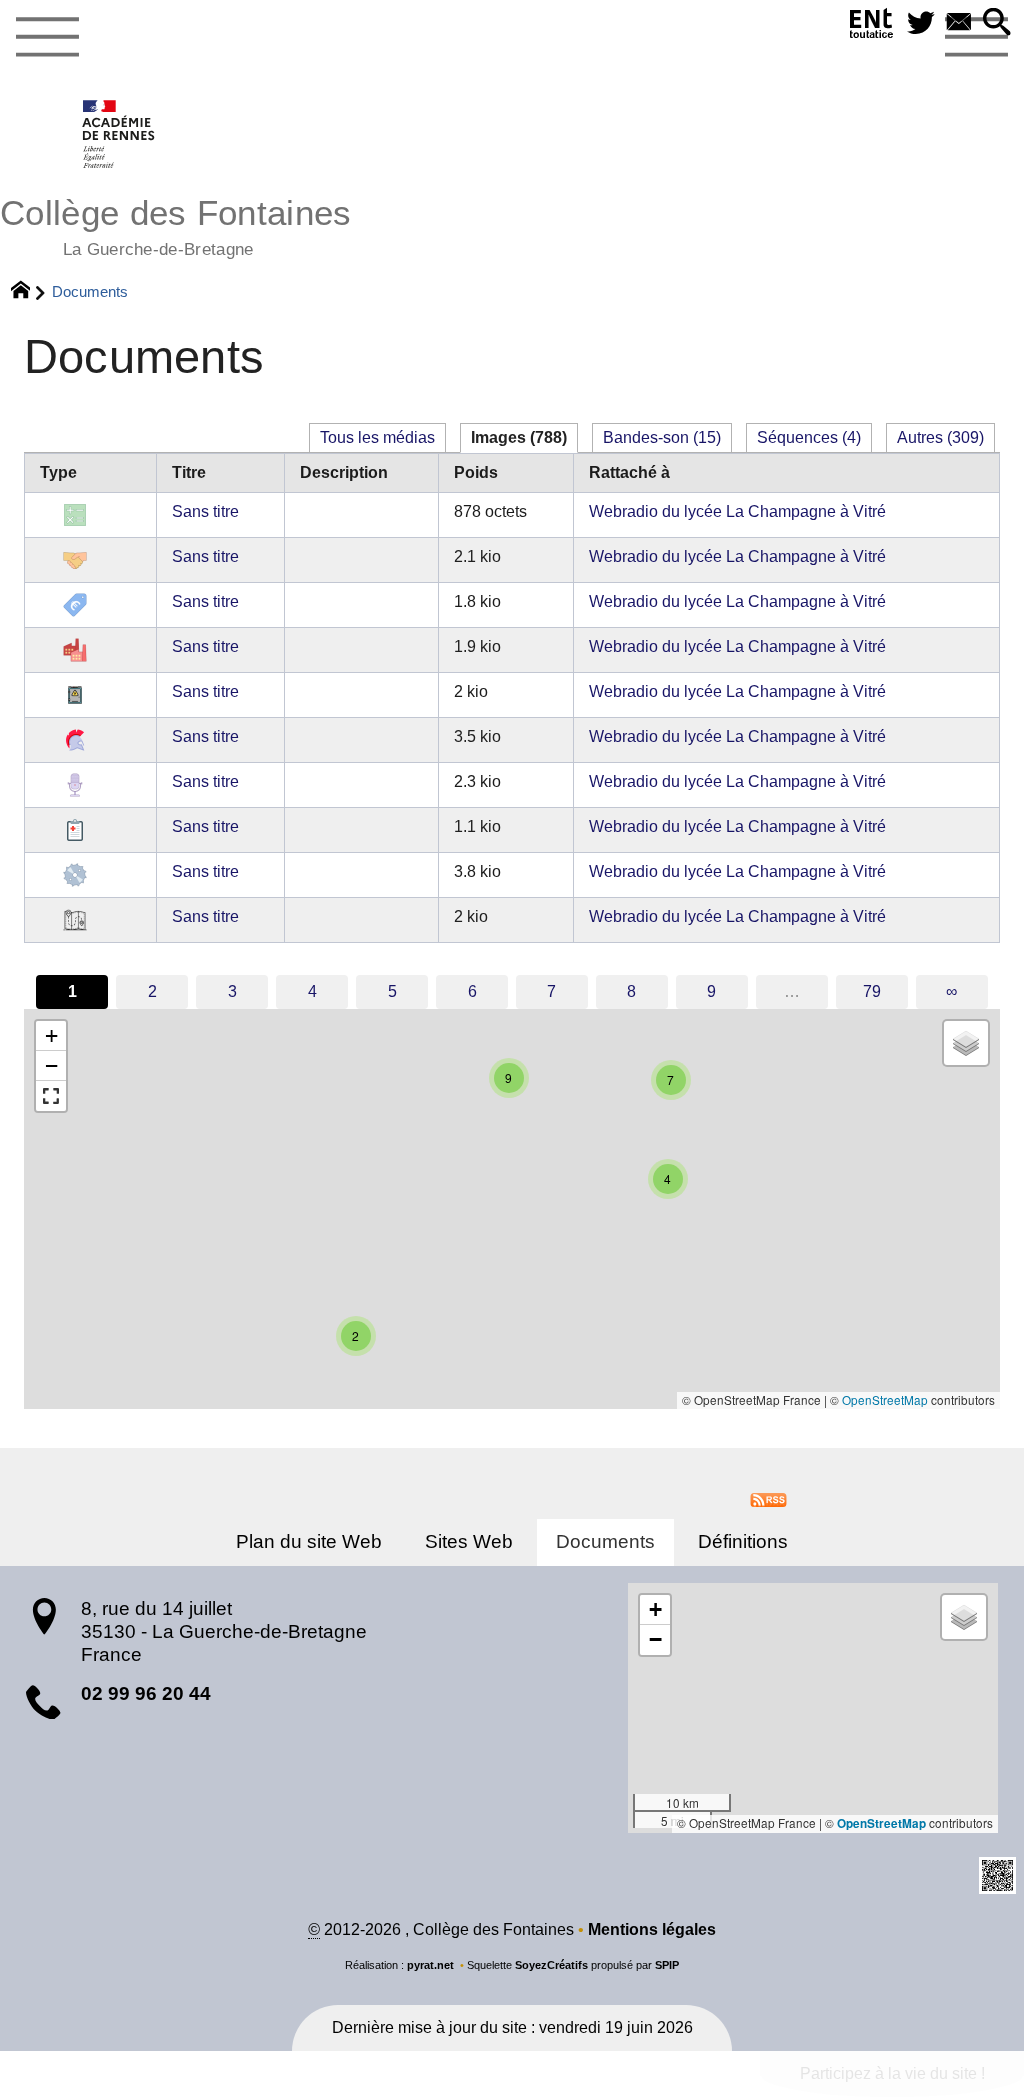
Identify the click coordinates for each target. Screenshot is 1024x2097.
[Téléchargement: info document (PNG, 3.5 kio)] (75, 739)
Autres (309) (940, 437)
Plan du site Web (309, 1541)
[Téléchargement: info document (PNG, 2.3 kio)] (75, 784)
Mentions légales (652, 1929)
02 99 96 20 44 (146, 1693)
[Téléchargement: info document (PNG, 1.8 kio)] (75, 604)
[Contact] (959, 23)
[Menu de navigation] (47, 38)
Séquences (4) (809, 437)
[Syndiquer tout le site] (768, 1498)
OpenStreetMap (885, 1399)
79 (872, 991)
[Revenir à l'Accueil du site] (29, 292)
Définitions (743, 1541)
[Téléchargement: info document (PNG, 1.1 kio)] (75, 829)
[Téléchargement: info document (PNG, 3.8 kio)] (75, 874)
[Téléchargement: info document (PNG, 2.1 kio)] (75, 559)
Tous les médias (377, 437)
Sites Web (469, 1541)
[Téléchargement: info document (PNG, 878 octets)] (75, 514)
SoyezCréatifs (551, 1965)
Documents (605, 1541)
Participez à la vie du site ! (892, 2073)
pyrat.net (430, 1965)
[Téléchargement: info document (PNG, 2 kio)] (75, 694)
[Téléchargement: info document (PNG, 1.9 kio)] (75, 649)
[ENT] (872, 27)
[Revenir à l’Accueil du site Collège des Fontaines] (119, 134)
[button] (997, 23)
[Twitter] (921, 23)
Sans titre (205, 511)
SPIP (667, 1965)
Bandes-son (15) (662, 437)
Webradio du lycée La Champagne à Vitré (737, 511)
